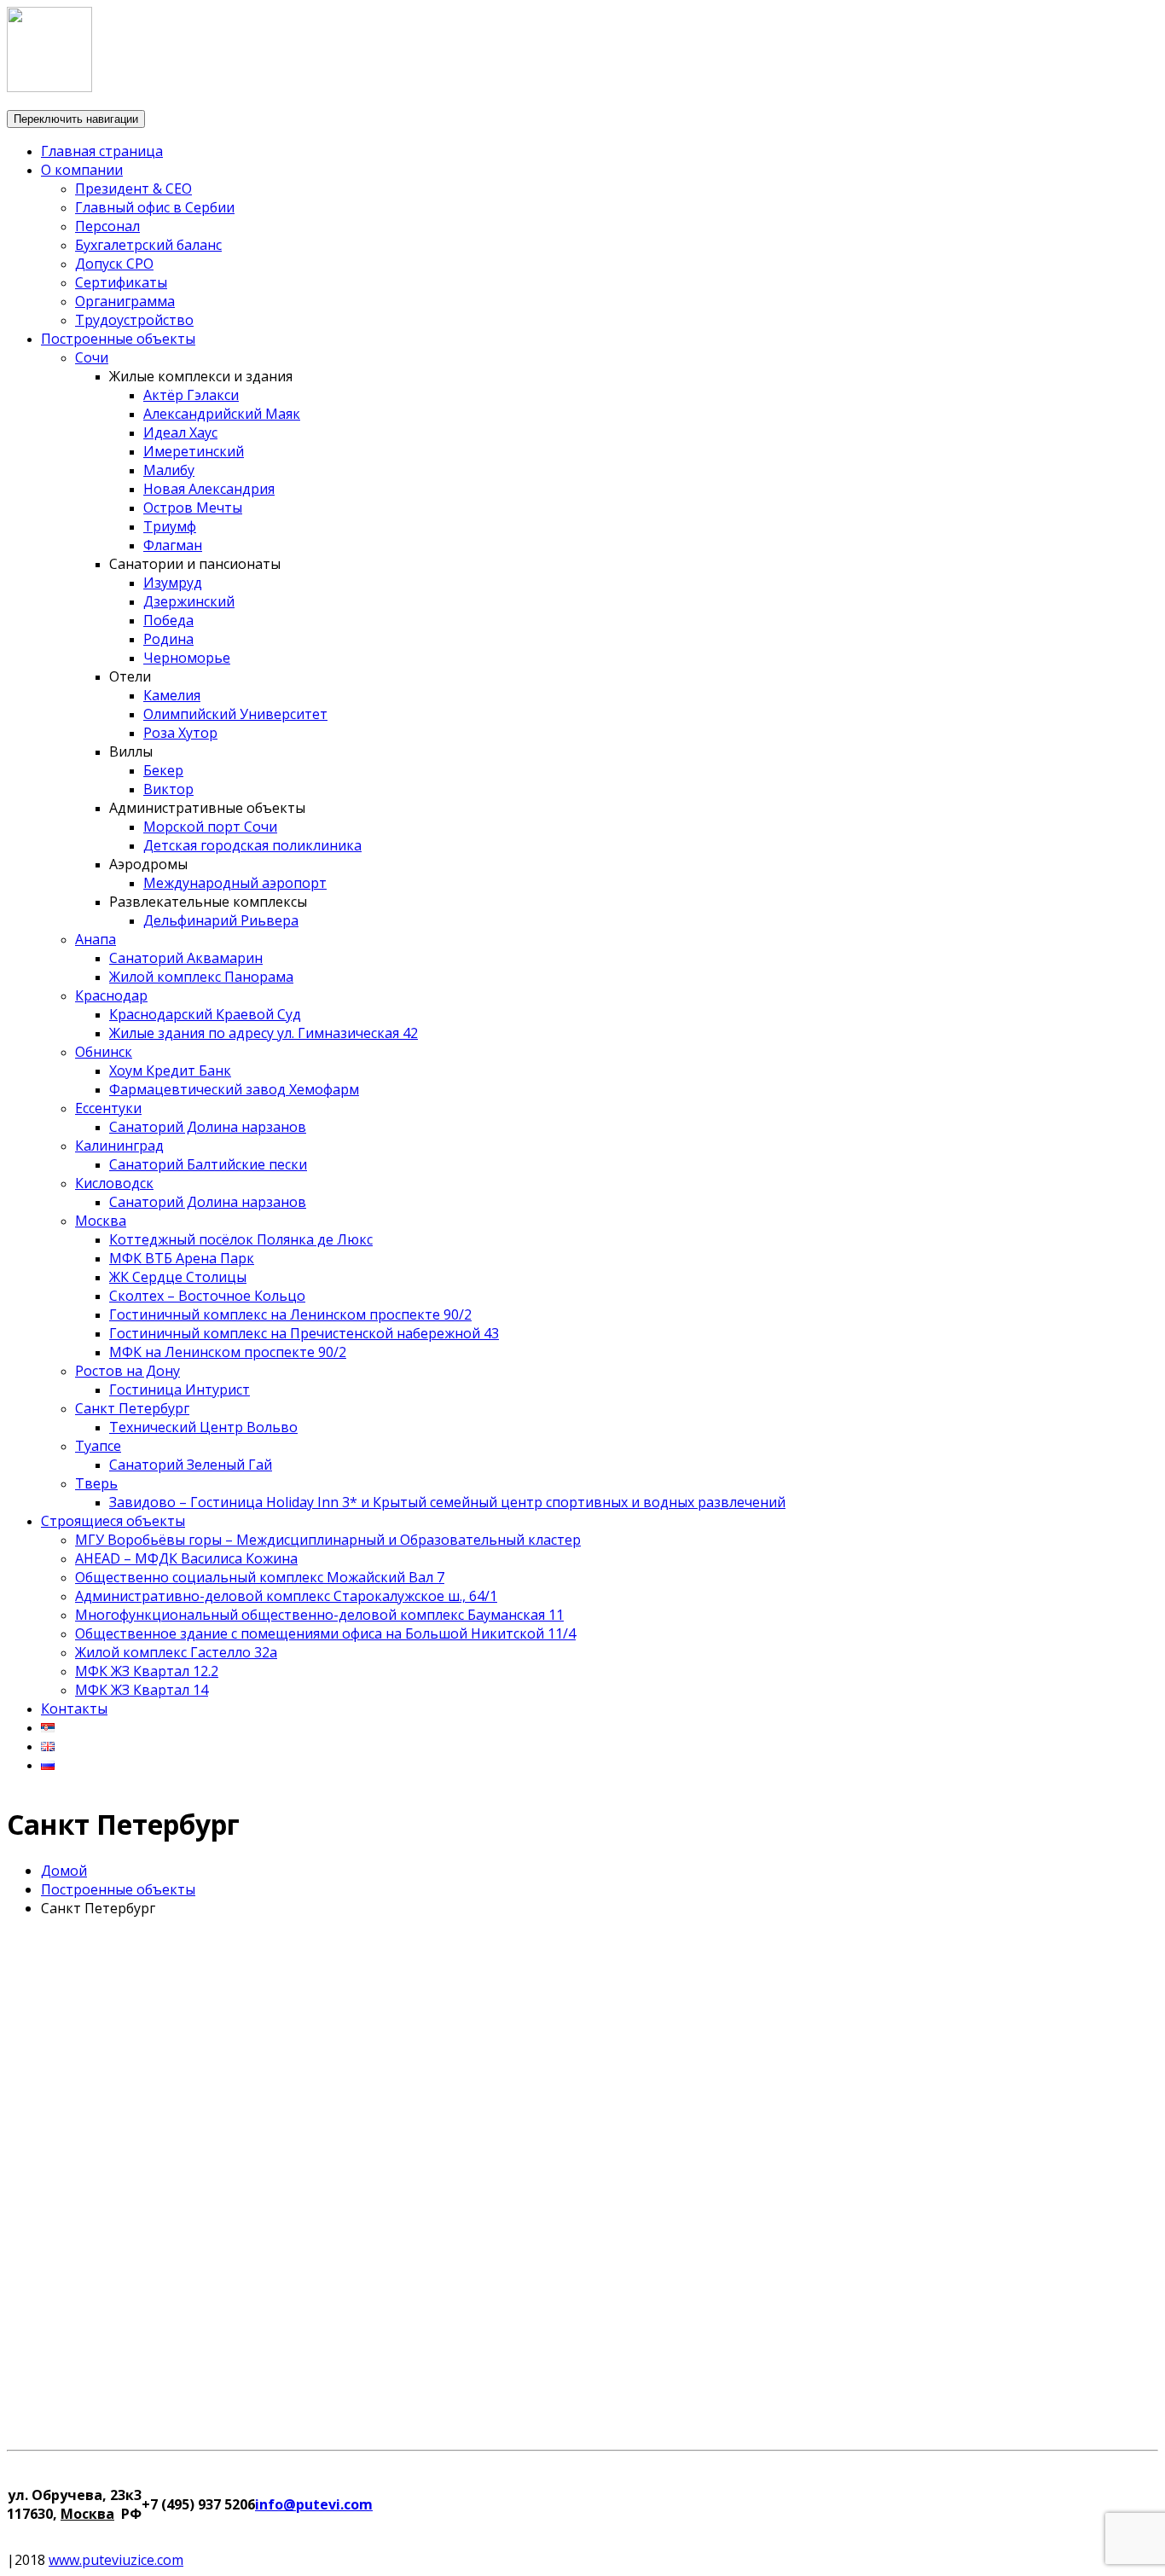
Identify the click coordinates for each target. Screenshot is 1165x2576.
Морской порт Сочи (210, 827)
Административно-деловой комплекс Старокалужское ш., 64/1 (286, 1596)
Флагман (173, 545)
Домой (64, 1871)
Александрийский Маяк (222, 414)
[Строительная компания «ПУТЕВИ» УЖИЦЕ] (49, 87)
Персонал (107, 226)
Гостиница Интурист (180, 1390)
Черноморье (187, 658)
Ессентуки (108, 1108)
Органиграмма (125, 301)
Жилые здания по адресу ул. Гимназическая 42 (264, 1033)
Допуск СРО (114, 264)
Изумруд (173, 583)
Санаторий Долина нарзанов (208, 1127)
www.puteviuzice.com (116, 2560)
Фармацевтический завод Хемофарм (234, 1089)
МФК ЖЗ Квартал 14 (142, 1690)
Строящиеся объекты (113, 1521)
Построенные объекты (118, 339)
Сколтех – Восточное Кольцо (207, 1296)
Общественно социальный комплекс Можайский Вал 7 (260, 1577)
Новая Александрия (209, 489)
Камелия (172, 695)
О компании (82, 170)
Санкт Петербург (132, 1408)
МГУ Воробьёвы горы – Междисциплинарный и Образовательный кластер (328, 1540)
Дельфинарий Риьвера (221, 920)
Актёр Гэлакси (191, 395)
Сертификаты (121, 282)
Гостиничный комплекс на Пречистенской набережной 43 (304, 1333)
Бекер (163, 770)
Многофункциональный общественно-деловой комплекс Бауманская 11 (319, 1615)
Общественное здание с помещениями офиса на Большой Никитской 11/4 (325, 1633)
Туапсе (98, 1446)
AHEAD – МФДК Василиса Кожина (186, 1558)
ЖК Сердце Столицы (178, 1277)
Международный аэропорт (235, 883)
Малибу (169, 470)
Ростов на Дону (128, 1371)
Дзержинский (189, 601)
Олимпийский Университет (235, 714)
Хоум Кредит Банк (170, 1070)
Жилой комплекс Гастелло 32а (176, 1652)
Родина (168, 639)
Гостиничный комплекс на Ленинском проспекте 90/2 (290, 1314)
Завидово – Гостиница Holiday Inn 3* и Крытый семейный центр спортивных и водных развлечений (447, 1502)
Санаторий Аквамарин (186, 958)
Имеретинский (194, 451)
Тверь (96, 1483)
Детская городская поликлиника (252, 845)
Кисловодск (114, 1183)
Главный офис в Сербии (155, 207)
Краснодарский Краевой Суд (205, 1014)
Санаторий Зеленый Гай (191, 1465)
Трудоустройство (134, 320)
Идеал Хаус (180, 432)
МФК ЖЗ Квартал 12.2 (147, 1671)
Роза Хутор (180, 733)
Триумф (170, 526)
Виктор (168, 789)
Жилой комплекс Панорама (201, 977)
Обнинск (104, 1052)
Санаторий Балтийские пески (208, 1164)
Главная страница (102, 151)
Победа (168, 620)
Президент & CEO (133, 189)
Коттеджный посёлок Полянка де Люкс (241, 1239)
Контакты (74, 1709)
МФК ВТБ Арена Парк (182, 1258)
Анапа (96, 939)
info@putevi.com (314, 2504)
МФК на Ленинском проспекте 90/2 (228, 1352)
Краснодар (111, 995)
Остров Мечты (193, 508)
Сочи (92, 357)
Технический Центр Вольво (203, 1427)
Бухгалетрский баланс (148, 245)
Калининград (119, 1146)
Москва (101, 1221)
